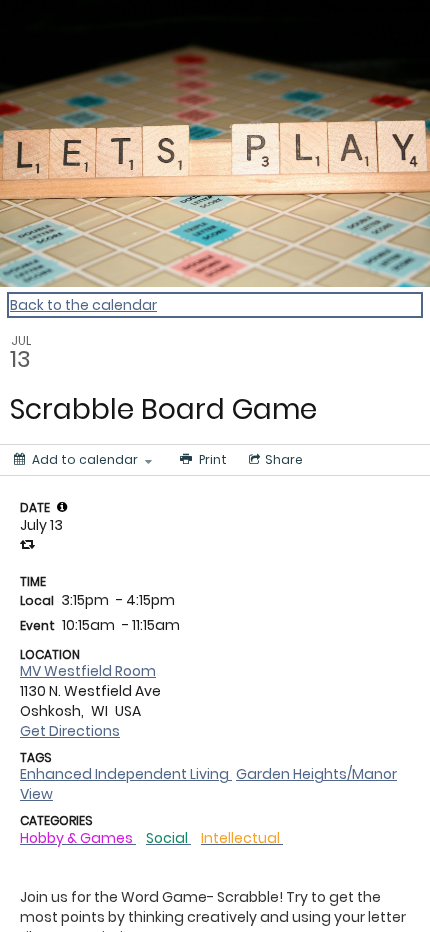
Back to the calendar (83, 305)
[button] (62, 507)
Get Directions (70, 731)
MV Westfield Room (88, 671)
